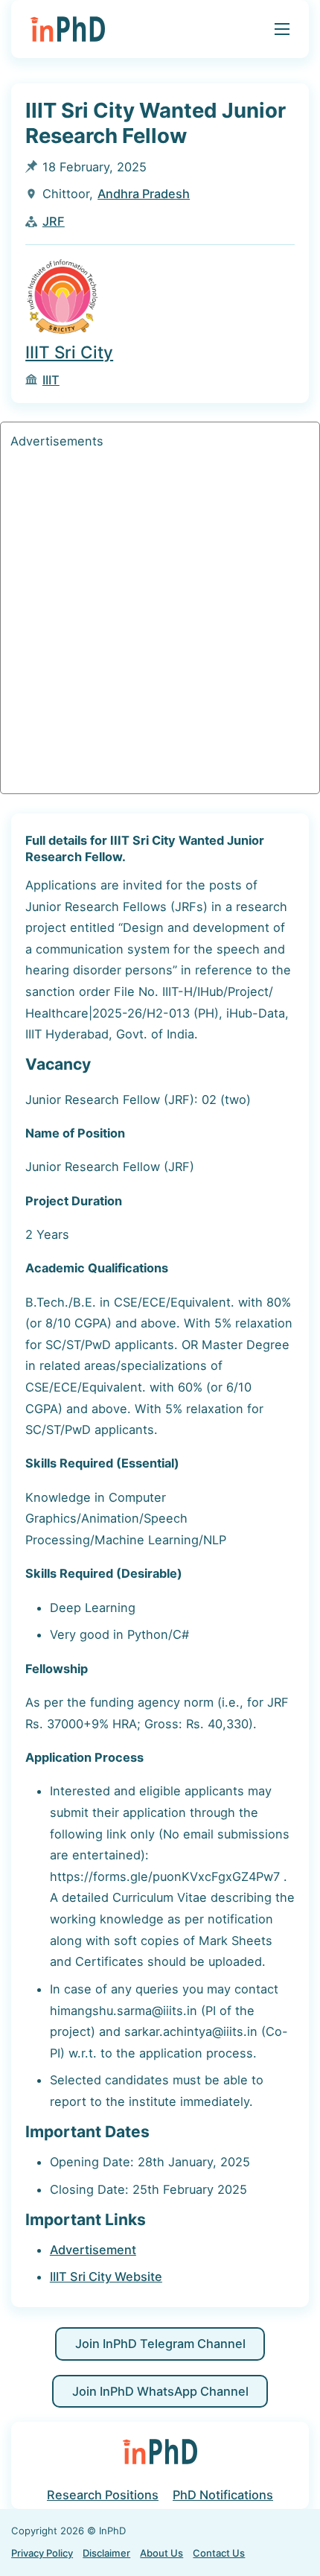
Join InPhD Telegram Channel (160, 2344)
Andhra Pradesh (144, 194)
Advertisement (93, 2250)
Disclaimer (106, 2553)
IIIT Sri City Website (106, 2277)
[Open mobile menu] (282, 29)
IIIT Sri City (69, 352)
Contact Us (219, 2553)
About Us (161, 2553)
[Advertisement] (160, 624)
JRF (54, 221)
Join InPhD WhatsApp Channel (160, 2391)
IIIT (51, 380)
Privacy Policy (42, 2553)
